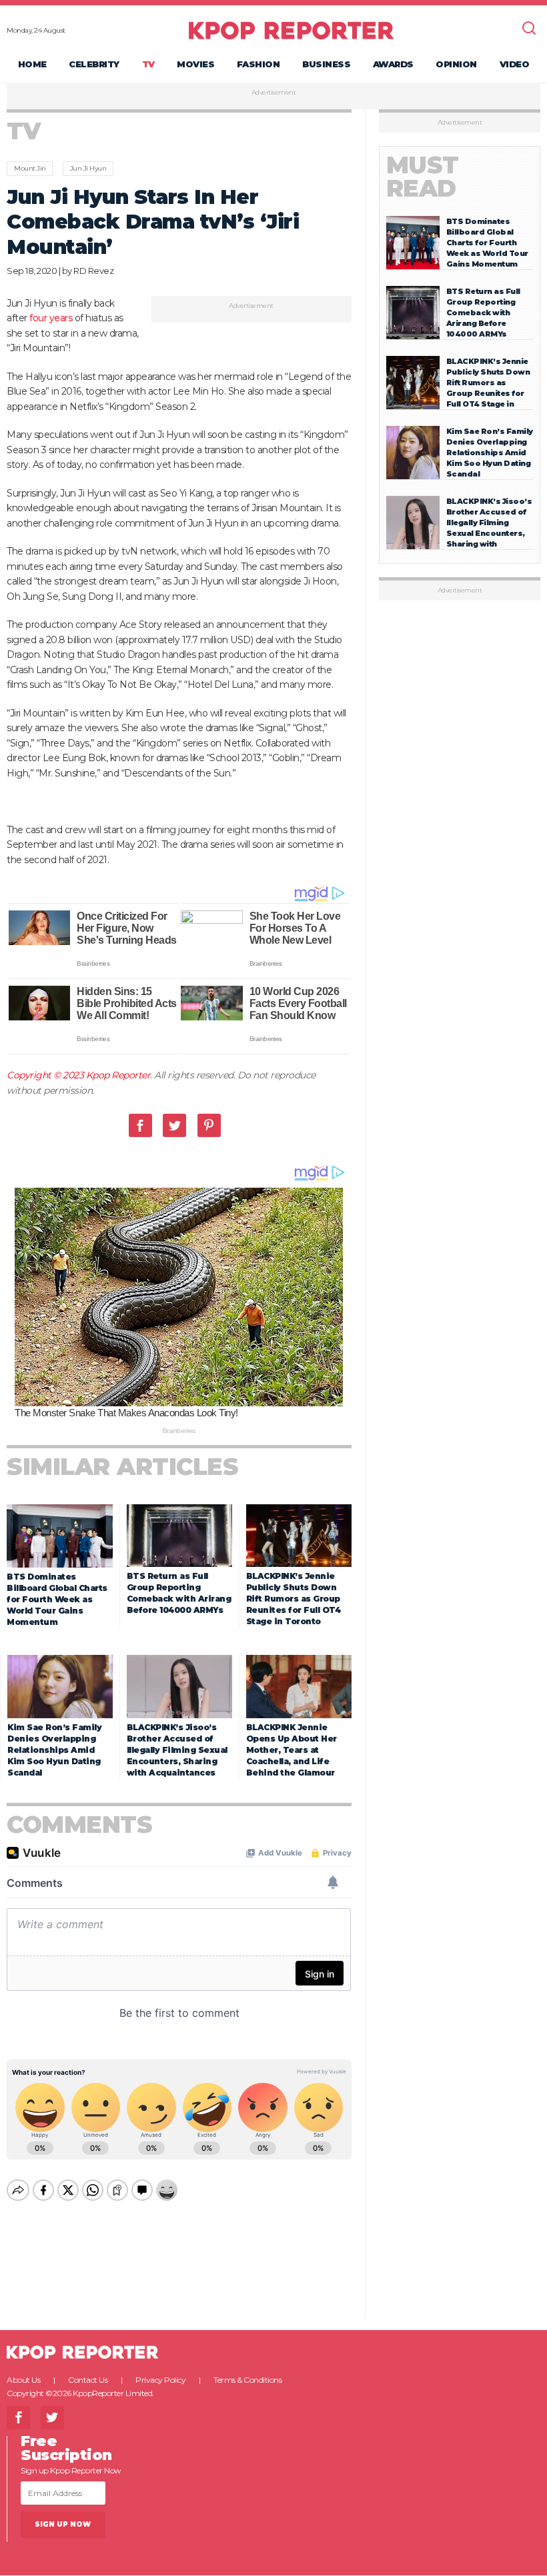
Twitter (174, 1125)
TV (148, 64)
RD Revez (93, 271)
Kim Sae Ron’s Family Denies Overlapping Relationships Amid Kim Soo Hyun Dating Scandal (54, 1750)
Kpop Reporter (118, 1075)
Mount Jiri (30, 168)
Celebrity (94, 64)
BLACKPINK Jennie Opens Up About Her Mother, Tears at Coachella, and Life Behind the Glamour (292, 1750)
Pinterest (209, 1125)
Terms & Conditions (247, 2380)
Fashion (258, 64)
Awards (393, 64)
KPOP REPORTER (291, 30)
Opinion (456, 64)
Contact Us (88, 2380)
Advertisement (274, 93)
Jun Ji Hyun (88, 168)
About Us (23, 2380)
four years (51, 318)
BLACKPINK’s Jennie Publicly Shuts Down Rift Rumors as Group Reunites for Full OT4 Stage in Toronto (294, 1599)
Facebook (140, 1125)
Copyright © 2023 (46, 1075)
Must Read (423, 177)
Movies (195, 64)
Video (515, 64)
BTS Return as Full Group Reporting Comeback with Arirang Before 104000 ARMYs (483, 313)
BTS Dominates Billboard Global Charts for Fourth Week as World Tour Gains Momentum (57, 1599)
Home (32, 64)
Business (326, 64)
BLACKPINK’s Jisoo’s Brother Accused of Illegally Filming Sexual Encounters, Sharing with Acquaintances (177, 1750)
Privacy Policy (160, 2380)
